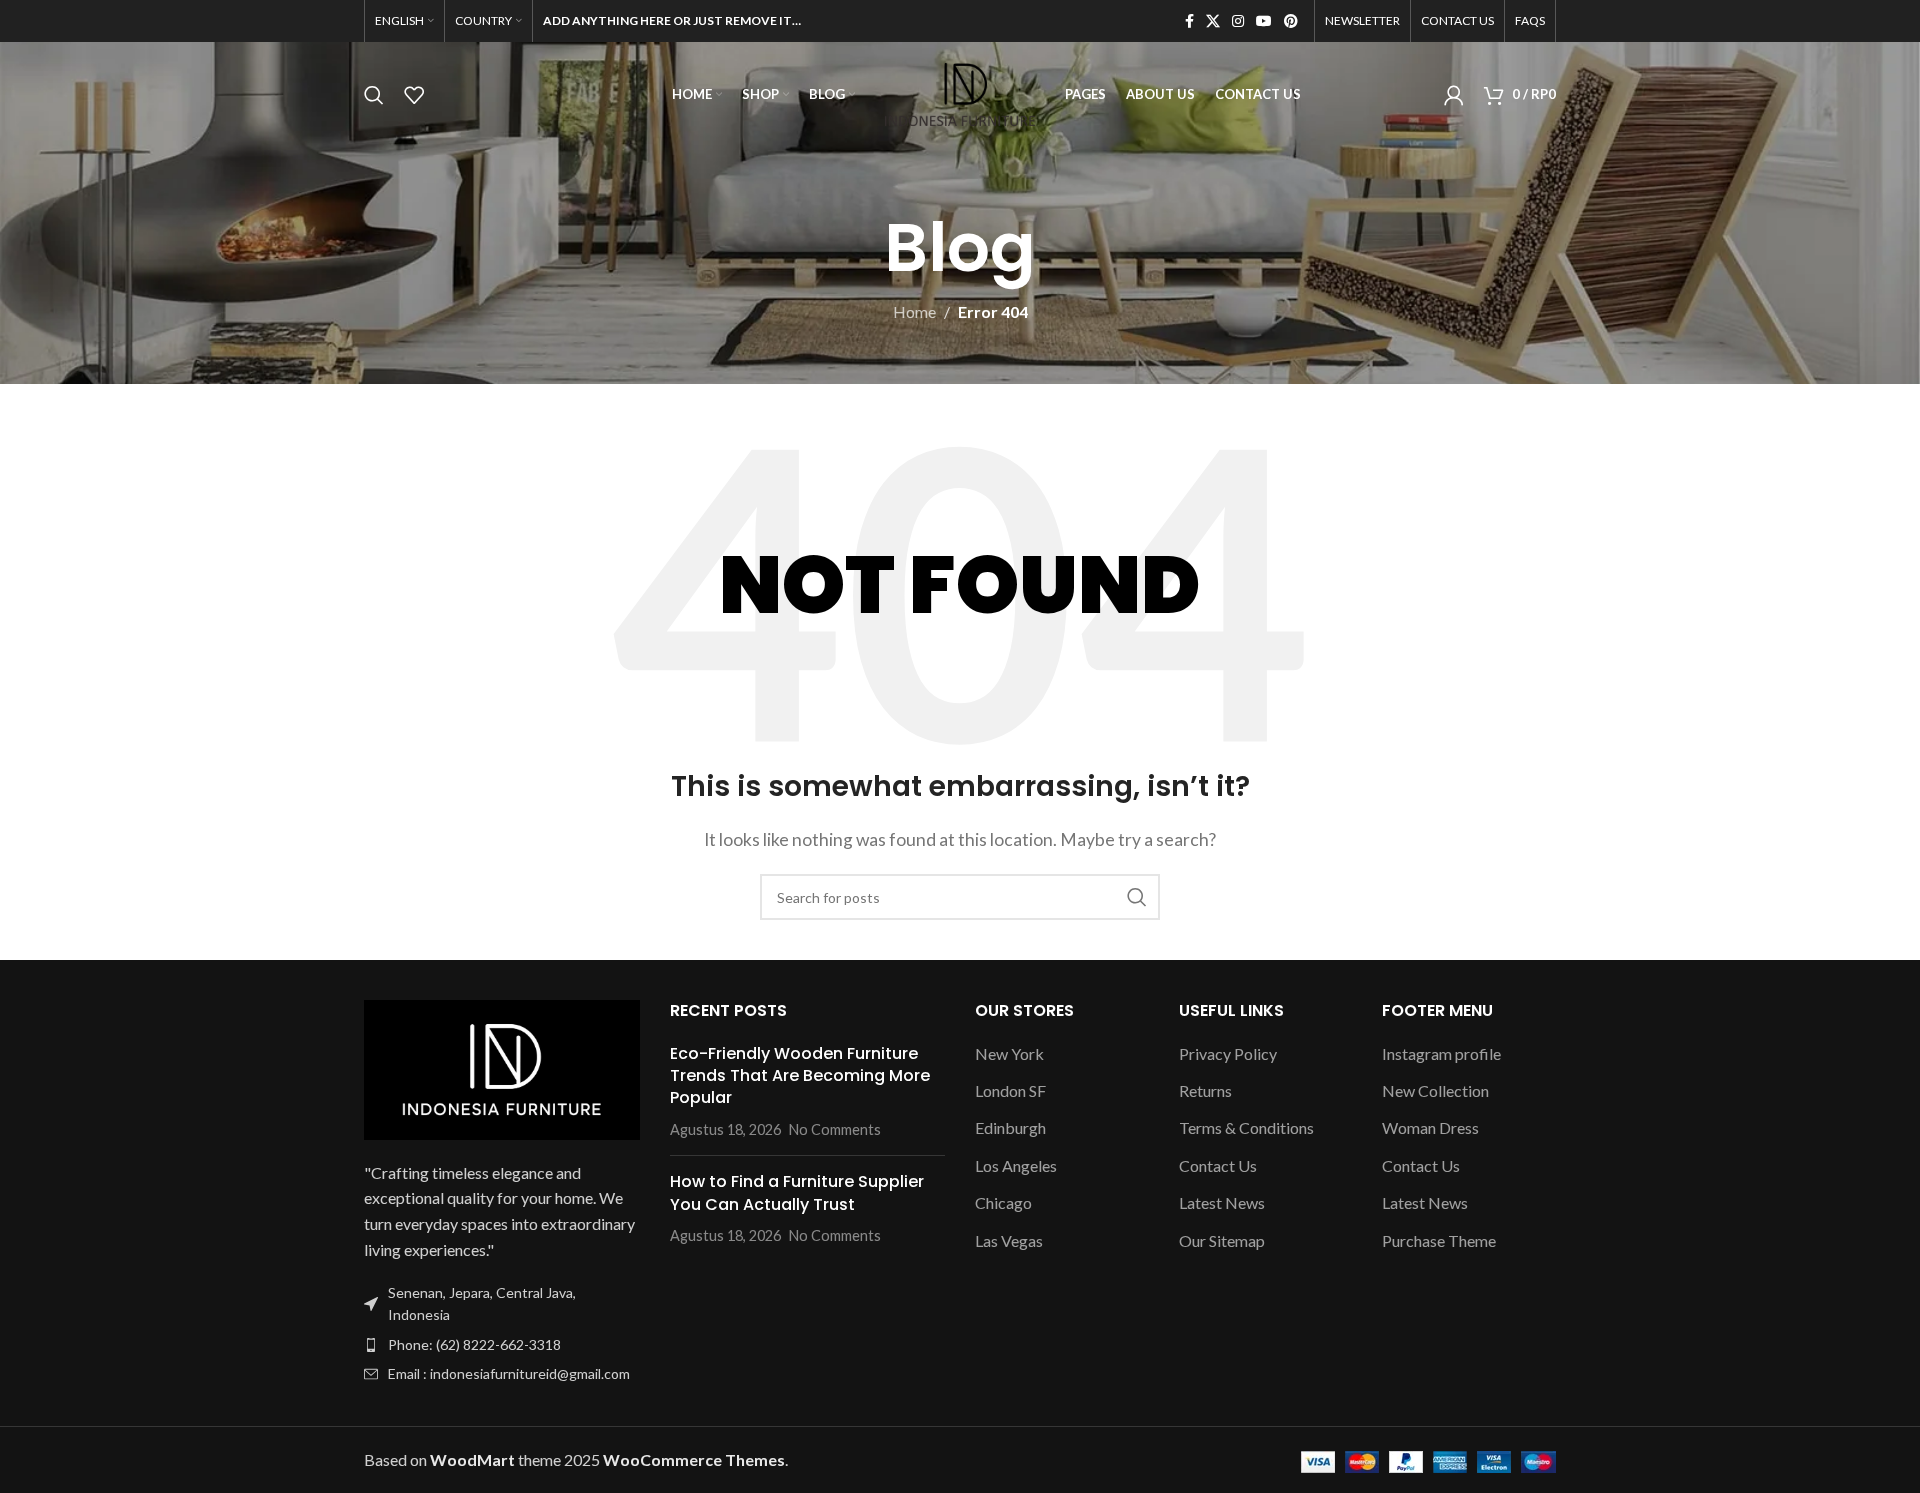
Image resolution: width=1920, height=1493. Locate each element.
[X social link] (1213, 21)
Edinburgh (1010, 1127)
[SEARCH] (1137, 897)
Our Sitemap (1222, 1240)
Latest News (1222, 1202)
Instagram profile (1441, 1053)
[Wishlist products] (414, 95)
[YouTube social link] (1264, 21)
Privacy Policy (1228, 1053)
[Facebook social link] (1189, 21)
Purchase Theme (1439, 1240)
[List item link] (502, 1345)
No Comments (835, 1129)
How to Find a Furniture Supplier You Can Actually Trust (797, 1192)
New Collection (1435, 1090)
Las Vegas (1009, 1240)
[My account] (1454, 95)
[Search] (374, 95)
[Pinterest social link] (1291, 21)
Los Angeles (1016, 1165)
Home (914, 311)
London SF (1010, 1090)
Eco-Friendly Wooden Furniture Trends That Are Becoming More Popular (800, 1076)
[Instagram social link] (1238, 21)
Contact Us (1218, 1165)
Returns (1205, 1090)
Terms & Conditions (1246, 1127)
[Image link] (502, 1067)
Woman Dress (1430, 1127)
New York (1009, 1053)
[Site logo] (960, 92)
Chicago (1003, 1202)
